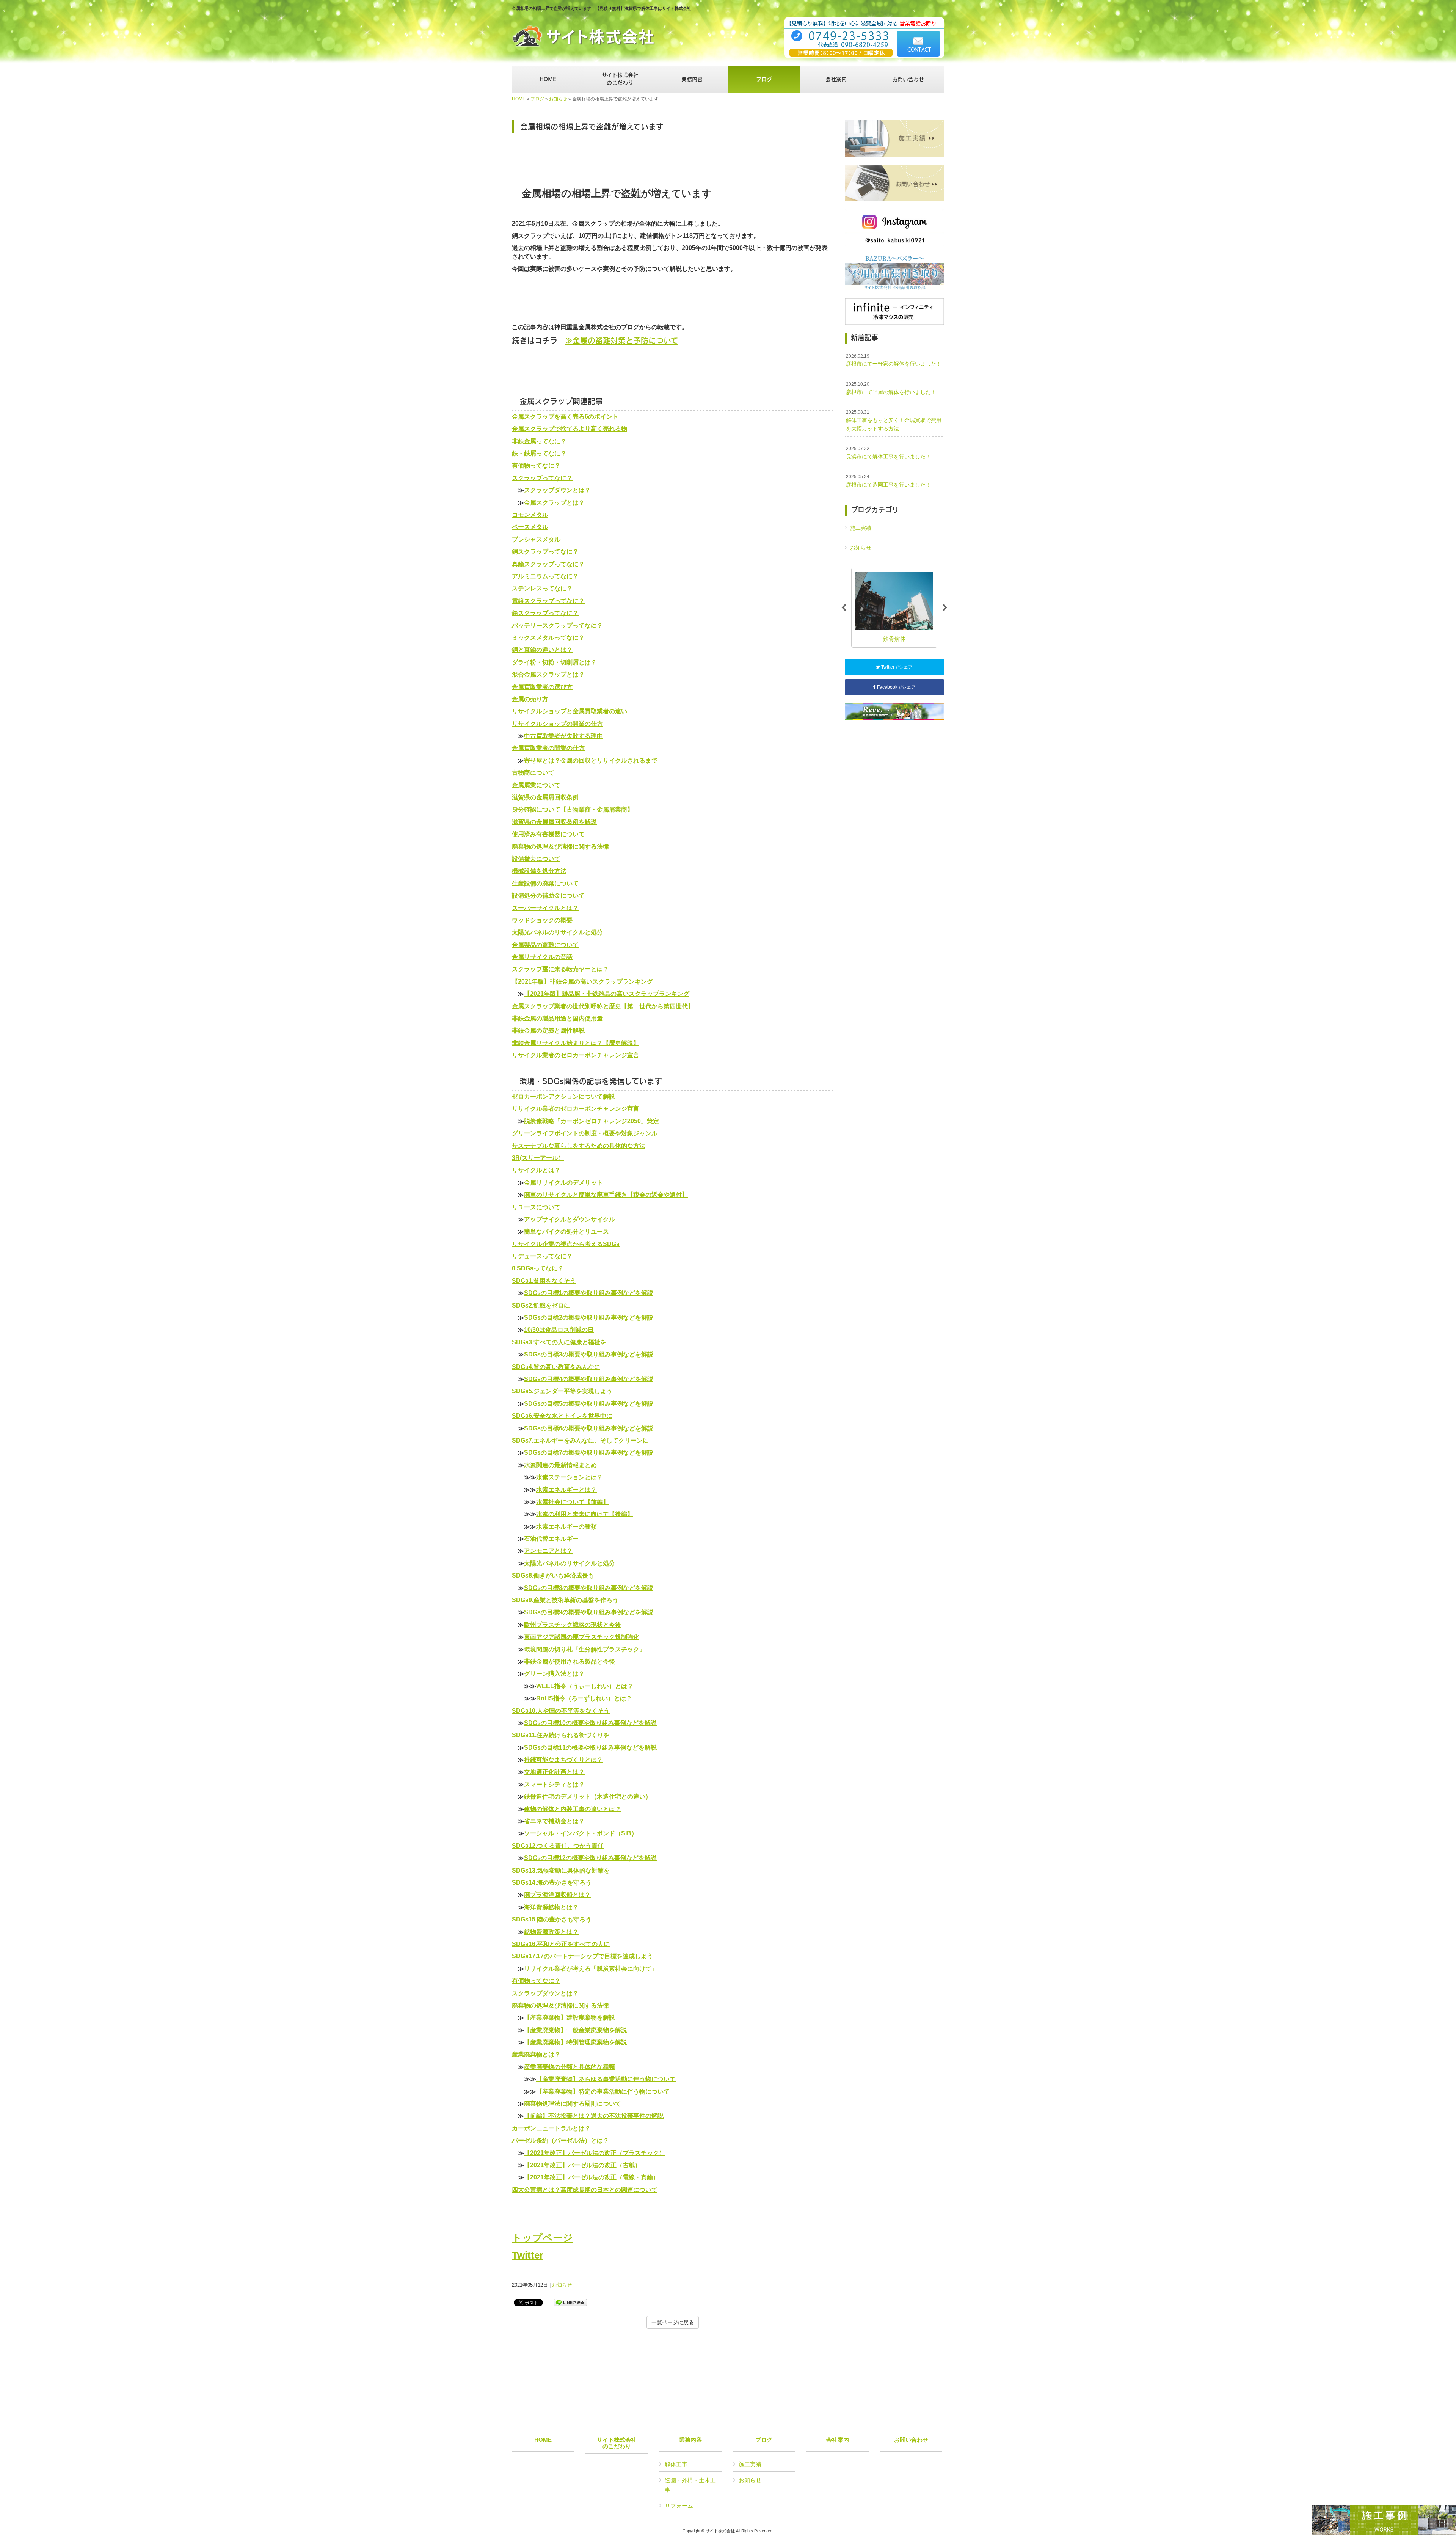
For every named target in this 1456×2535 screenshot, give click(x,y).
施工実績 (861, 528)
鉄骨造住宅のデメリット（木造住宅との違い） (588, 1796)
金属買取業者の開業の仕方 (548, 748)
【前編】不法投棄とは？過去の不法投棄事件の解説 (594, 2116)
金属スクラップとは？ (554, 503)
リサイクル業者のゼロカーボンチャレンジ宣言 (576, 1055)
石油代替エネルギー (551, 1539)
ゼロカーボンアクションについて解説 (563, 1096)
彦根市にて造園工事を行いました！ (888, 481)
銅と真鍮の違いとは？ (542, 650)
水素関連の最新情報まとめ (560, 1465)
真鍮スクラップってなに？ (548, 564)
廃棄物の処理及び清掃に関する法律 (560, 847)
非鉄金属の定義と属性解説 (548, 1030)
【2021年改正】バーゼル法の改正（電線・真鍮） (591, 2177)
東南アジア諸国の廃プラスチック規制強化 (582, 1637)
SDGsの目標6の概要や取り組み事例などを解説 (589, 1428)
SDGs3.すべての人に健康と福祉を (559, 1342)
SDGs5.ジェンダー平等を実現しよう (562, 1391)
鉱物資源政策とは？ (551, 1932)
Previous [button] (844, 608)
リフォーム (679, 2506)
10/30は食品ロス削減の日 (559, 1330)
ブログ (537, 99)
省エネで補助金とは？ (554, 1821)
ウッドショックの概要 (542, 920)
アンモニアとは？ (548, 1551)
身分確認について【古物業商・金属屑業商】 (573, 809)
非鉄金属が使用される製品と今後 (570, 1661)
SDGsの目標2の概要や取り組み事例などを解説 (589, 1318)
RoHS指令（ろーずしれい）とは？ (584, 1698)
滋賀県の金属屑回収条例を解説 (554, 822)
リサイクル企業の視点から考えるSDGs (566, 1244)
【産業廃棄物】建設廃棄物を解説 (570, 2018)
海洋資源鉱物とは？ (551, 1907)
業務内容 (690, 2440)
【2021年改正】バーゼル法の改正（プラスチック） (595, 2153)
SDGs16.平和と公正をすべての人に (561, 1944)
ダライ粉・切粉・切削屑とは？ (554, 662)
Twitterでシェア (896, 667)
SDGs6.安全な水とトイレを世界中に (562, 1416)
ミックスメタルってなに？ (548, 638)
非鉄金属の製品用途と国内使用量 (557, 1018)
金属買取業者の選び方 (542, 687)
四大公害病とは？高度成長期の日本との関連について (585, 2190)
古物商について (533, 773)
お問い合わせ (911, 2440)
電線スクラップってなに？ (548, 601)
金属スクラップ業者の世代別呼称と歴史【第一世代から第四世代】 (603, 1006)
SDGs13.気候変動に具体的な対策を (561, 1870)
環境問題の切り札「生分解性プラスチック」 (585, 1649)
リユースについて (536, 1207)
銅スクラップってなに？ (545, 552)
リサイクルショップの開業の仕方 (557, 724)
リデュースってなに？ (542, 1256)
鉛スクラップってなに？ (545, 613)
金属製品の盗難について (545, 945)
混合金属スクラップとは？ (548, 674)
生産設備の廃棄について (545, 883)
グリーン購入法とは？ (554, 1674)
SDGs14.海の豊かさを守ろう (552, 1883)
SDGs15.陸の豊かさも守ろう (552, 1919)
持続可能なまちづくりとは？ (563, 1760)
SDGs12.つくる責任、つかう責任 (558, 1846)
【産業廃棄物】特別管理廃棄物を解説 (576, 2042)
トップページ (542, 2238)
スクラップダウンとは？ (557, 490)
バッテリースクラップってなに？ (557, 626)
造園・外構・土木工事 (690, 2485)
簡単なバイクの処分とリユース (566, 1231)
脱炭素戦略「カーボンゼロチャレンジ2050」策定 (591, 1121)
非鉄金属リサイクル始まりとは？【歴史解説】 (576, 1043)
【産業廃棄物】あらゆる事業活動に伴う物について (606, 2079)
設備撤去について (536, 859)
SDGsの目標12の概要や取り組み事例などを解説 (590, 1858)
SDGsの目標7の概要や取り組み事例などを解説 (589, 1453)
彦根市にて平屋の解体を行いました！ (891, 388)
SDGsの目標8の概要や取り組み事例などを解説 (589, 1588)
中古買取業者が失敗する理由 (563, 736)
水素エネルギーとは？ (566, 1490)
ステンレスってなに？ (542, 588)
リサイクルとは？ (536, 1170)
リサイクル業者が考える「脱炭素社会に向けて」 (591, 1969)
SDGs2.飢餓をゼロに (541, 1305)
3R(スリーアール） (538, 1158)
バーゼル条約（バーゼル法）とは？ (560, 2140)
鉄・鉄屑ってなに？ (539, 453)
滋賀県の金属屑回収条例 (545, 797)
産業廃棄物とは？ (536, 2054)
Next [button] (945, 608)
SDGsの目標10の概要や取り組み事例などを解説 (590, 1723)
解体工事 (676, 2464)
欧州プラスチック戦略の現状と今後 (573, 1625)
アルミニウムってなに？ (545, 576)
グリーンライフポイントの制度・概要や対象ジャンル (585, 1133)
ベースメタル (530, 527)
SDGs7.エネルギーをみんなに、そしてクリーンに (580, 1440)
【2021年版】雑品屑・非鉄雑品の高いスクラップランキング (607, 994)
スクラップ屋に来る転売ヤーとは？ (560, 969)
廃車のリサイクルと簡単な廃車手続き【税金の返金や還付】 (606, 1195)
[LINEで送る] (570, 2302)
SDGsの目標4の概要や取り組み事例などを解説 (589, 1379)
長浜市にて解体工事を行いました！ (888, 453)
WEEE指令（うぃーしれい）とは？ (585, 1686)
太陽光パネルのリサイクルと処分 (557, 932)
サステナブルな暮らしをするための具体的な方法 (579, 1146)
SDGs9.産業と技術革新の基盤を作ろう (565, 1600)
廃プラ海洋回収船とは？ (557, 1895)
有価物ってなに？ (536, 465)
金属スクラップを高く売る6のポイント (565, 417)
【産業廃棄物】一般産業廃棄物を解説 (576, 2030)
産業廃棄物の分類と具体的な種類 (570, 2067)
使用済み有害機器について (548, 834)
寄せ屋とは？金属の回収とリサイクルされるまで (591, 760)
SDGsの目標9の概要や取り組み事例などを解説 (589, 1612)
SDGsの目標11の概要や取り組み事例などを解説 (590, 1748)
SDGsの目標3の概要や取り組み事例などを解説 (589, 1354)
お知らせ (558, 99)
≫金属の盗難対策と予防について (622, 340)
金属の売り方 (530, 699)
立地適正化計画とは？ (554, 1772)
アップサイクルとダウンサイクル (570, 1219)
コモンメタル (530, 515)
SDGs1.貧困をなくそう (544, 1281)
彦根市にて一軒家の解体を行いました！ (894, 360)
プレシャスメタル (536, 539)
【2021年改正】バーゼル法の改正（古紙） (582, 2165)
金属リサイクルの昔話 (542, 957)
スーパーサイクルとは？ (545, 908)
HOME (519, 99)
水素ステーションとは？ (570, 1477)
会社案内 (838, 2440)
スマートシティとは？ (554, 1784)
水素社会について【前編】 (573, 1502)
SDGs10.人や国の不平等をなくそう (561, 1711)
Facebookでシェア (896, 687)
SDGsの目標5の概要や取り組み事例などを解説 (589, 1404)
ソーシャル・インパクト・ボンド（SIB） (581, 1833)
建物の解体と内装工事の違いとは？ (573, 1809)
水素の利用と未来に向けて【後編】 (585, 1514)
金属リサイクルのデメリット (563, 1183)
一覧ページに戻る (673, 2322)
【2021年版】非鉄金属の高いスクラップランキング (582, 982)
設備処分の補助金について (548, 895)
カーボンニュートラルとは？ (551, 2128)
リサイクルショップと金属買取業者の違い (570, 711)
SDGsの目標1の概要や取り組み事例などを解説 (589, 1293)
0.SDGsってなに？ (538, 1268)
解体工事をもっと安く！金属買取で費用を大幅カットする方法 (894, 420)
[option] (894, 608)
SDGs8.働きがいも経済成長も (553, 1575)
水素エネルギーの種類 (566, 1526)
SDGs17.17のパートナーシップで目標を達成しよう (582, 1956)
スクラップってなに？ (542, 478)
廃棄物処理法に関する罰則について (573, 2104)
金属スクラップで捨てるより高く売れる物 (570, 429)
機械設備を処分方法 (539, 871)
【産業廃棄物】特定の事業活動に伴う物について (603, 2092)
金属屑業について (536, 785)
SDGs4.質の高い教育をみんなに (556, 1367)
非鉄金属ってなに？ (539, 441)
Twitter (528, 2255)
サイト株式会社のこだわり (617, 2443)
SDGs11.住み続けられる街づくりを (561, 1735)
